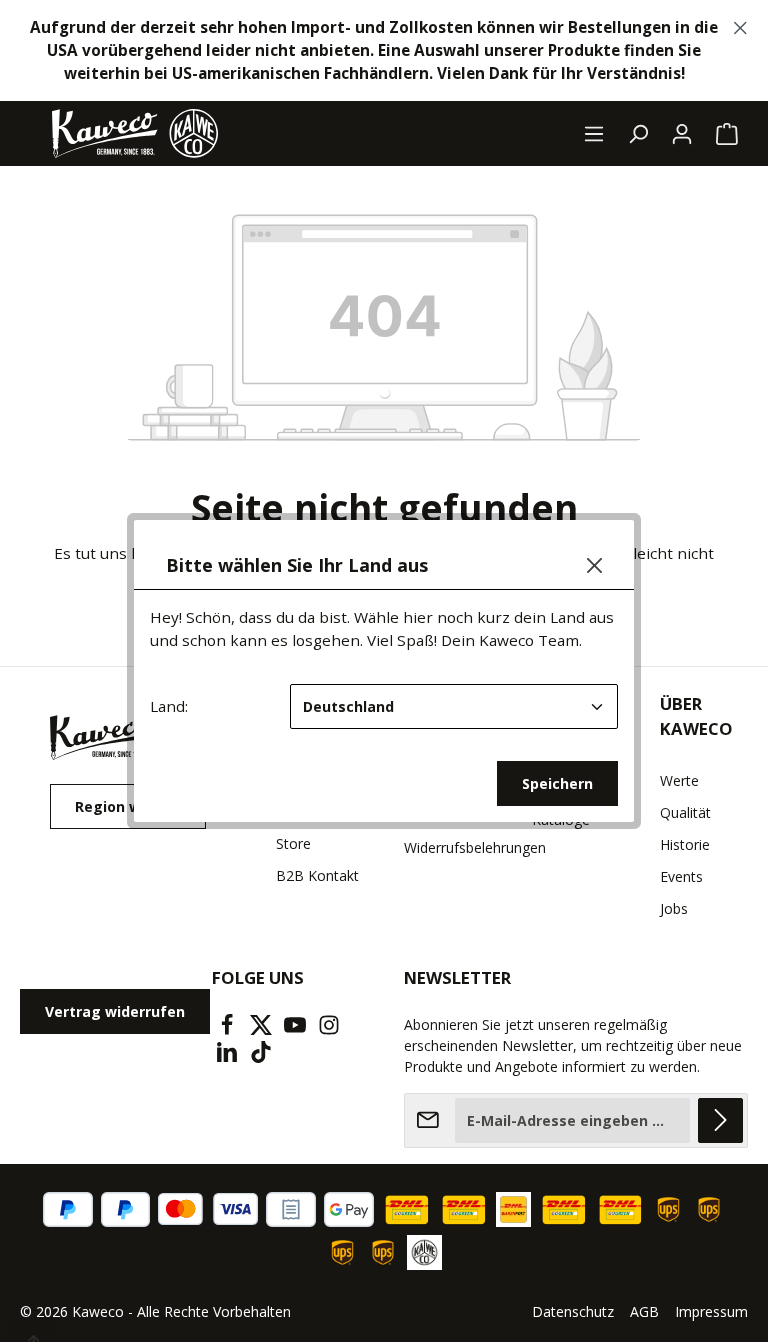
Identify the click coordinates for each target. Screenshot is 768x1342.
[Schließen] (594, 565)
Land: (169, 706)
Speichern (557, 783)
